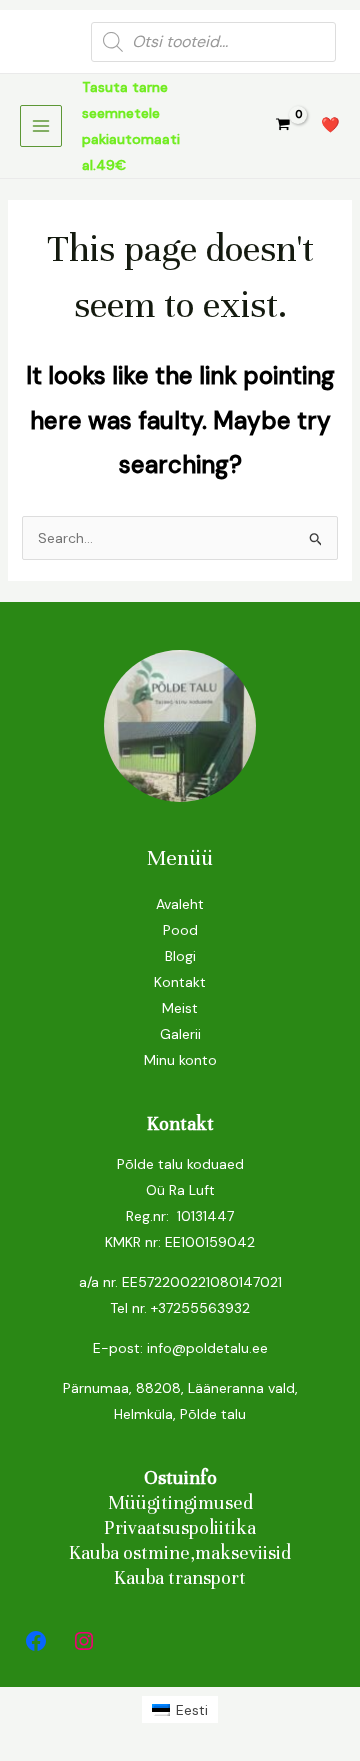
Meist (180, 1008)
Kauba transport (180, 1577)
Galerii (180, 1034)
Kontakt (180, 982)
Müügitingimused (180, 1502)
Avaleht (180, 904)
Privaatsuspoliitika (180, 1527)
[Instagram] (84, 1641)
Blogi (180, 956)
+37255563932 (200, 1308)
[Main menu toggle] (41, 126)
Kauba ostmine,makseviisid (180, 1552)
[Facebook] (36, 1641)
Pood (180, 930)
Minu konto (180, 1060)
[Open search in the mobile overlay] (213, 42)
